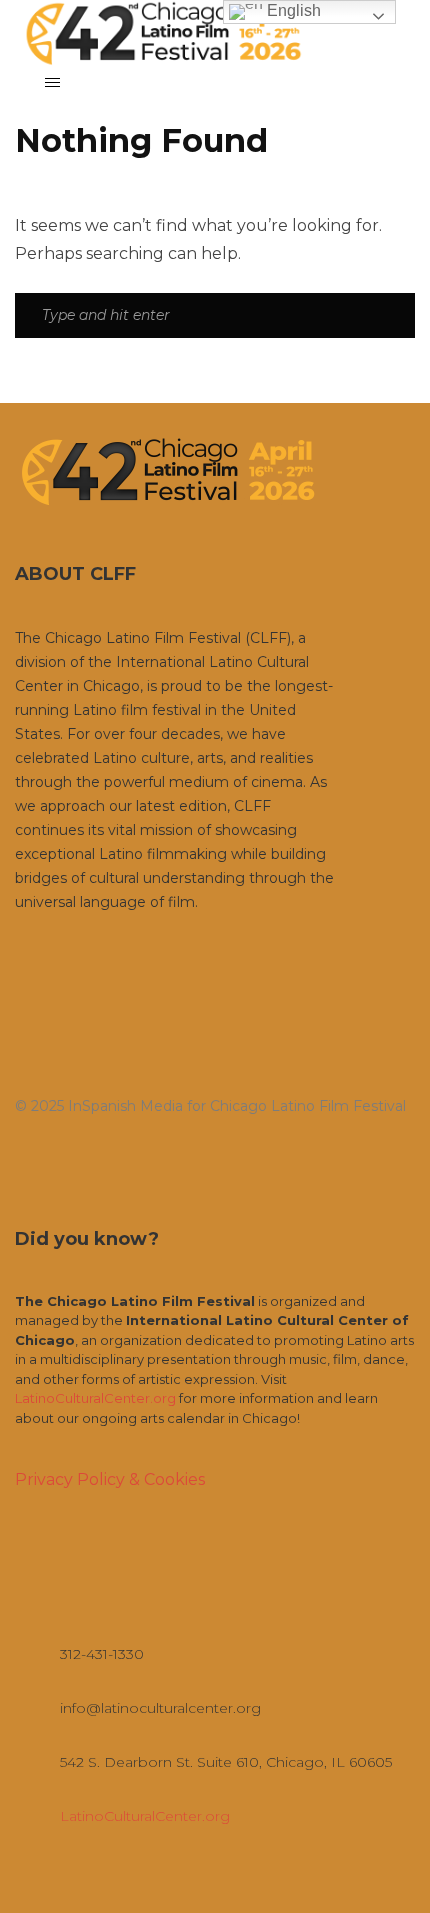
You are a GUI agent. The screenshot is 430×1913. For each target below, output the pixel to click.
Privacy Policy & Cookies (110, 1479)
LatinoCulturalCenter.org (95, 1398)
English (292, 10)
